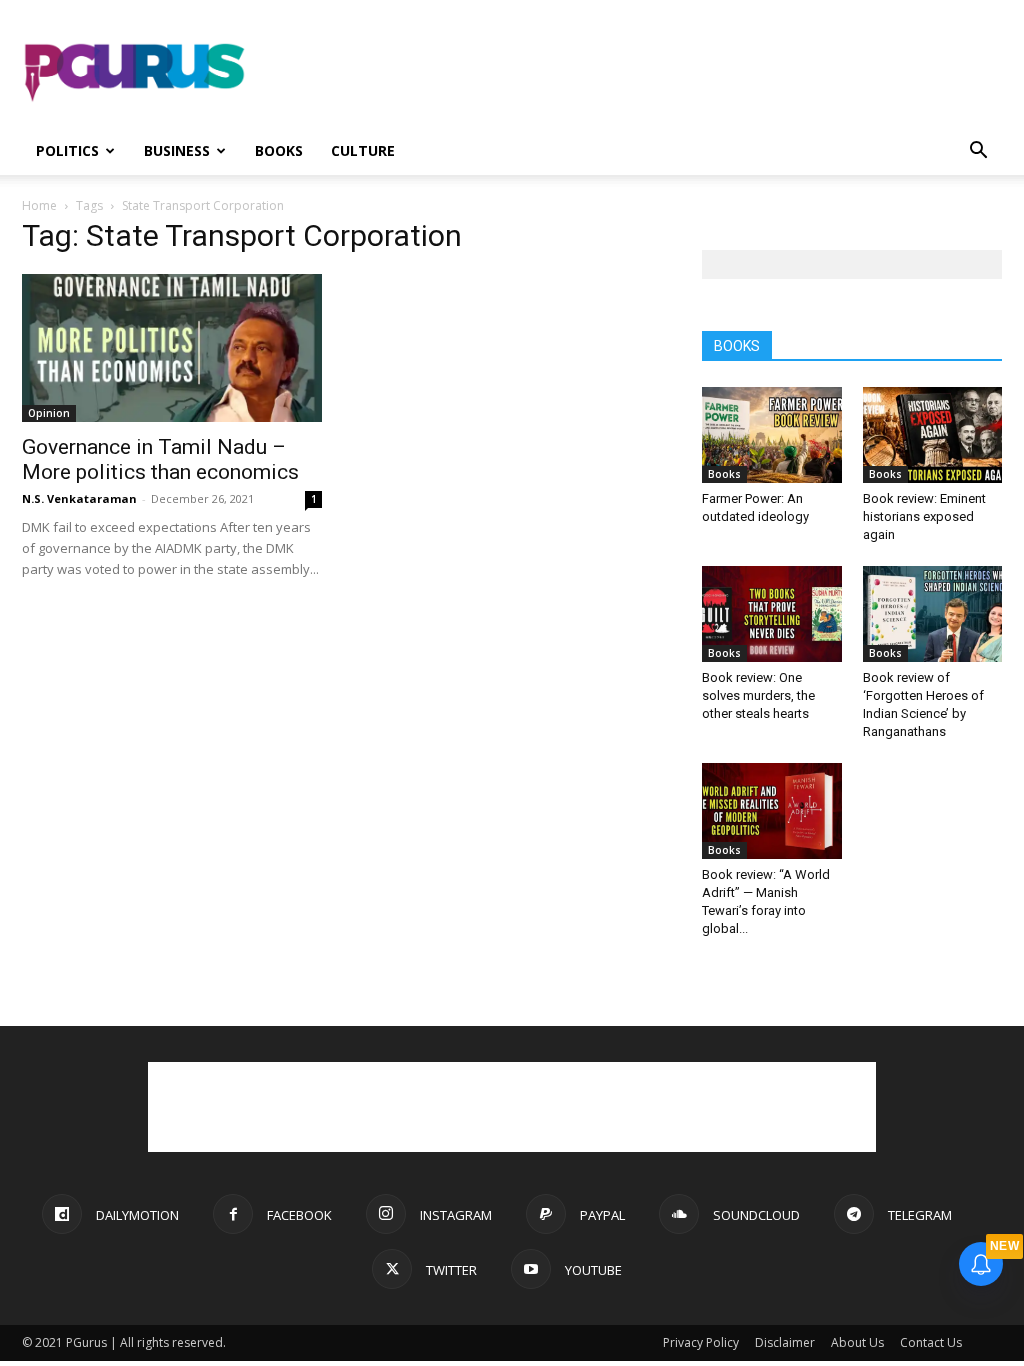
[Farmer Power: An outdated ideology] (772, 435)
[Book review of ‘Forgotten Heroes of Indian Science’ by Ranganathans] (933, 614)
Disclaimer (785, 1342)
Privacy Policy (701, 1342)
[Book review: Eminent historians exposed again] (933, 435)
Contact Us (931, 1342)
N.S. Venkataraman (79, 498)
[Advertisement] (638, 73)
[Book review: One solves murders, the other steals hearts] (772, 614)
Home (39, 205)
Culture (363, 150)
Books (279, 150)
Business (177, 150)
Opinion (49, 413)
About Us (857, 1342)
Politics (67, 150)
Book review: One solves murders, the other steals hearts (758, 695)
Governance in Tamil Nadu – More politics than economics (160, 459)
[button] (978, 152)
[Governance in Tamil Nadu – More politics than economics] (172, 348)
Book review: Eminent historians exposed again (924, 516)
